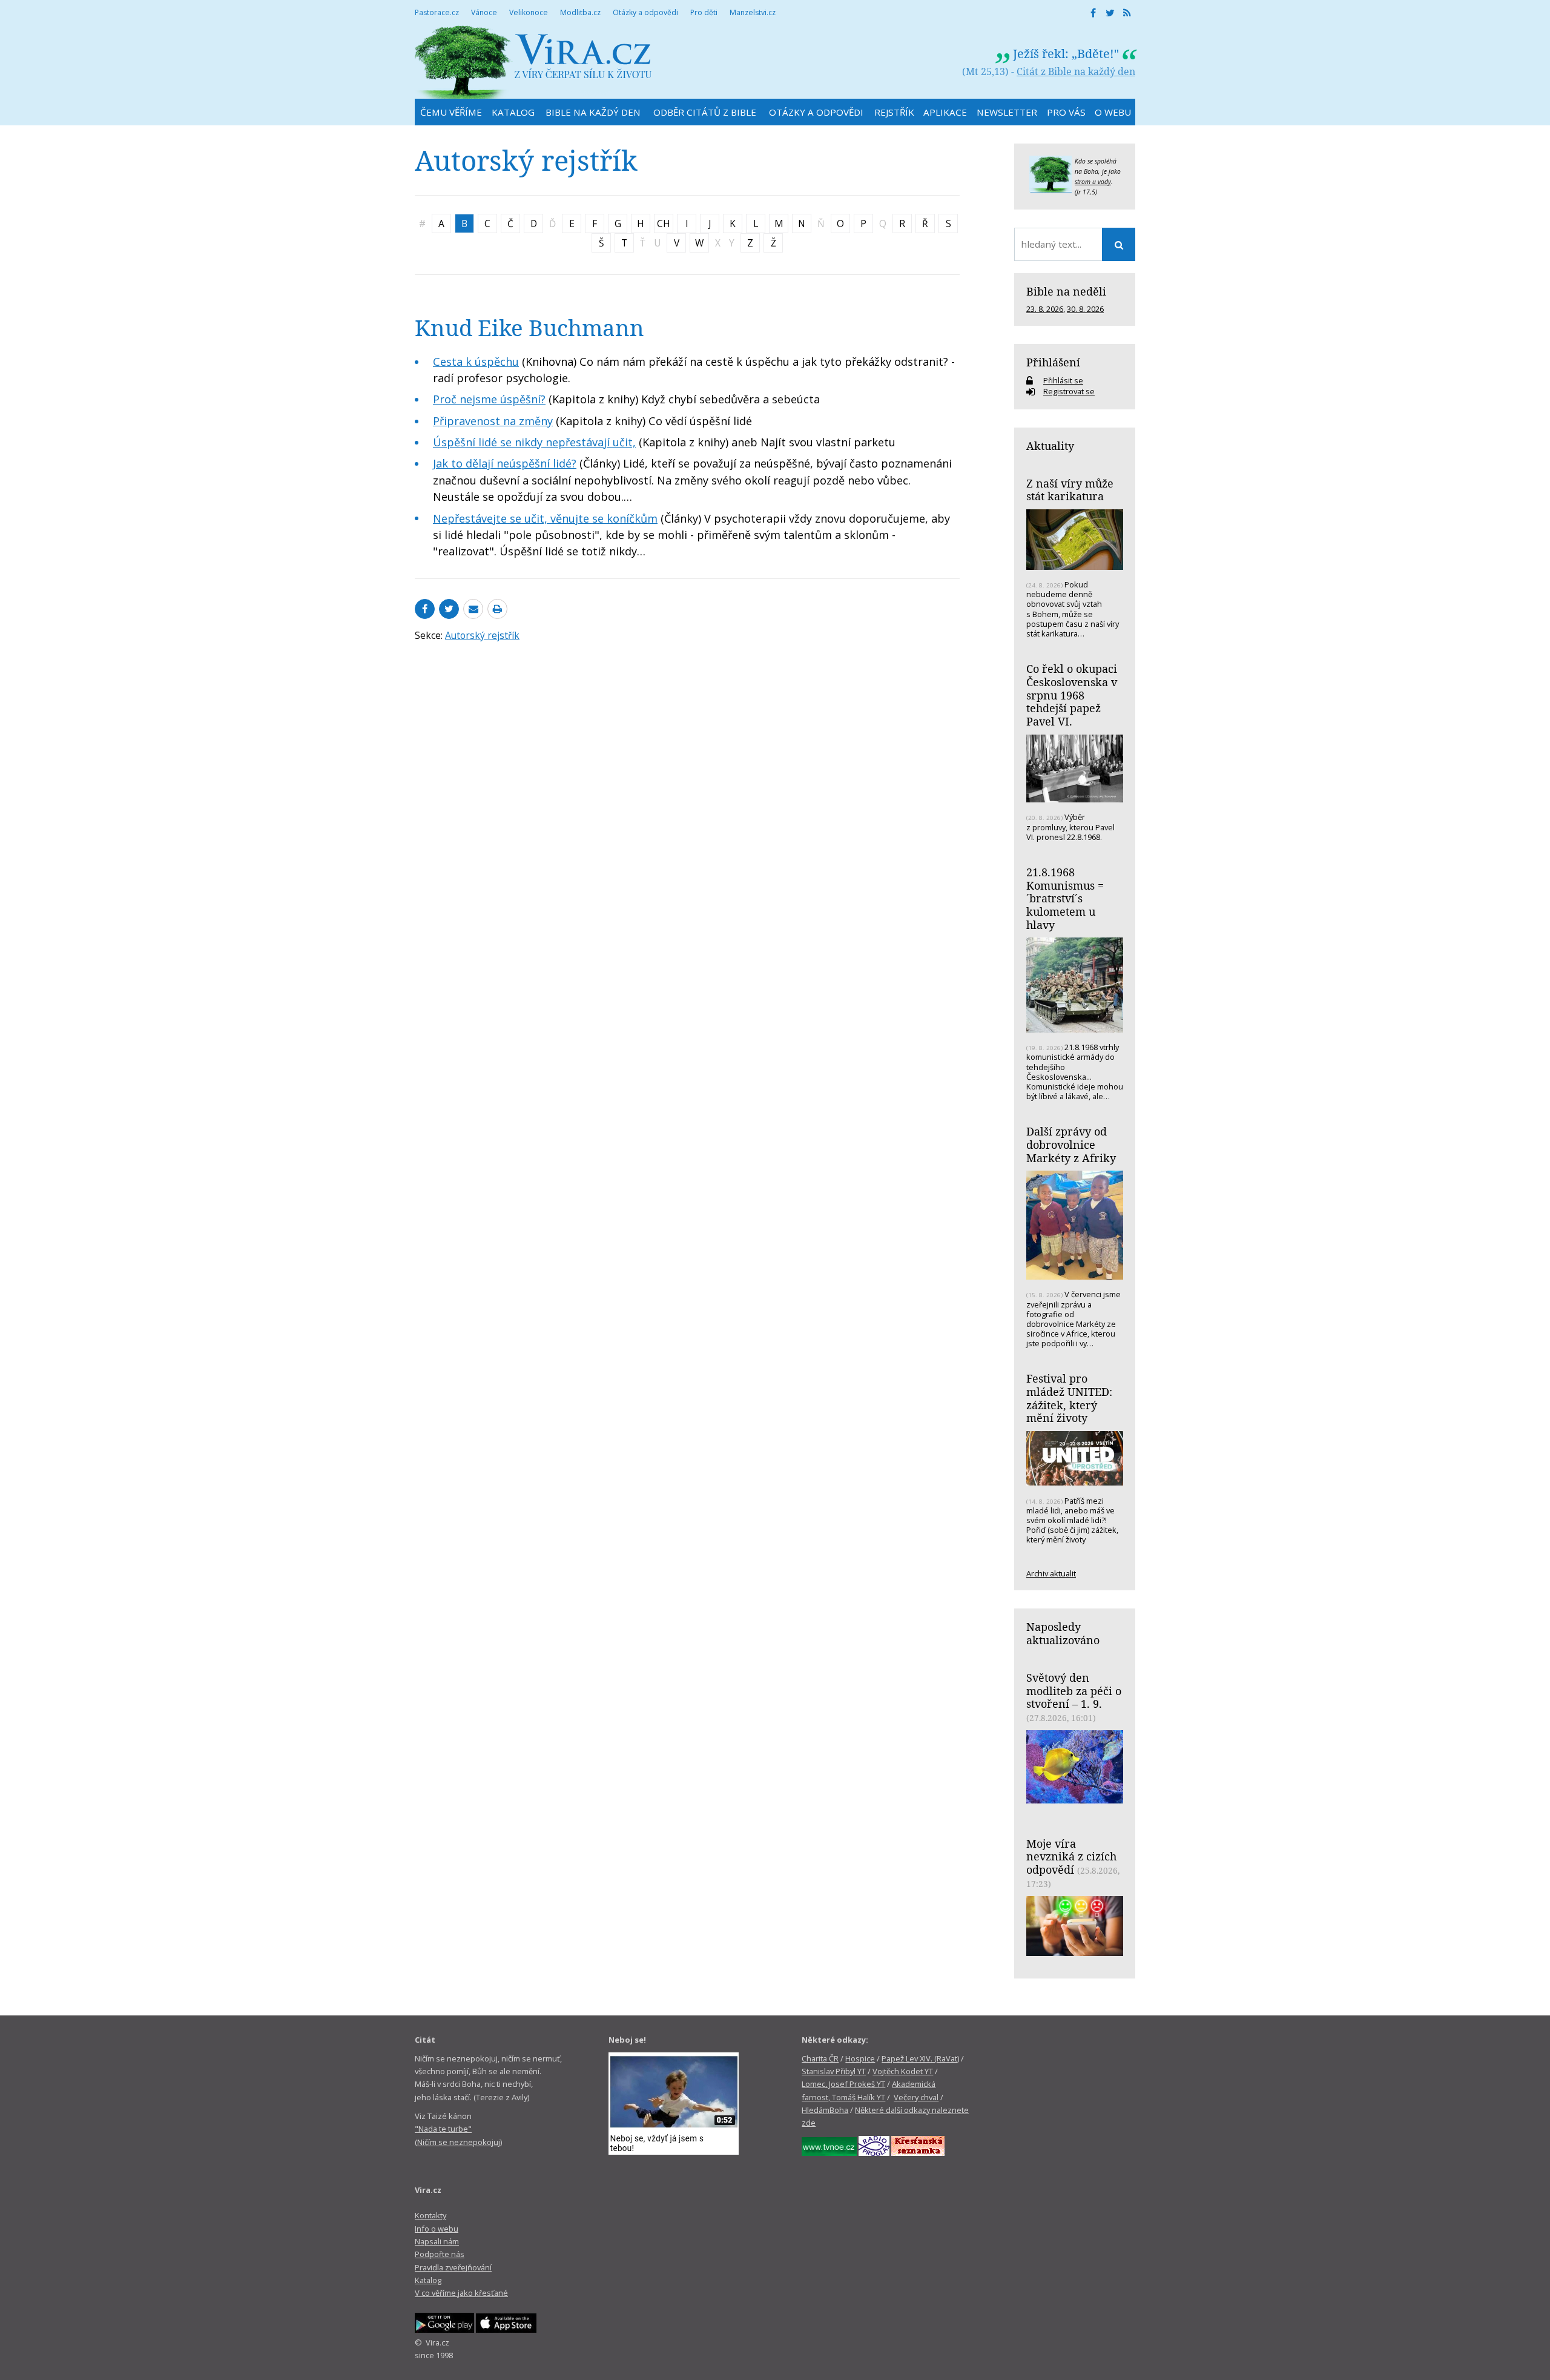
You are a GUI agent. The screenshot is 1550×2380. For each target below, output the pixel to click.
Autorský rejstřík (482, 635)
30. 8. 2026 (1085, 309)
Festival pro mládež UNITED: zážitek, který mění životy (1069, 1398)
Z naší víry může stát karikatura (1070, 490)
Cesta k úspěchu (476, 362)
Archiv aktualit (1051, 1573)
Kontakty (430, 2215)
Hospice (860, 2058)
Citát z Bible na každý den (1076, 71)
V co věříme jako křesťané (461, 2293)
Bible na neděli (1066, 291)
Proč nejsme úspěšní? (489, 399)
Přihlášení (1053, 362)
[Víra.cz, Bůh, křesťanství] (533, 62)
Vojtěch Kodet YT (903, 2071)
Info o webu (437, 2229)
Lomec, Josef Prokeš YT (843, 2084)
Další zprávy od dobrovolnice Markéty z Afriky (1071, 1144)
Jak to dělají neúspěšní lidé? (505, 463)
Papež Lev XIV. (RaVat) (920, 2058)
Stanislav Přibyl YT (834, 2071)
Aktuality (1050, 446)
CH (664, 223)
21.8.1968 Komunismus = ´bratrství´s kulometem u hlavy (1065, 898)
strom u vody (1093, 182)
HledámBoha (825, 2110)
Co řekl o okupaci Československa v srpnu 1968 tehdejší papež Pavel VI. (1072, 695)
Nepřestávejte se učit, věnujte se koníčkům (545, 518)
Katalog (428, 2280)
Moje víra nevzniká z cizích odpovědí (1071, 1856)
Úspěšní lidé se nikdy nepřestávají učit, (534, 442)
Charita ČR (820, 2058)
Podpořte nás (440, 2254)
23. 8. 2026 (1045, 309)
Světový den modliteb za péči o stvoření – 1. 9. (1074, 1691)
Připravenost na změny (493, 421)
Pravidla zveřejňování (453, 2267)
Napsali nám (437, 2241)
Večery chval (916, 2097)
